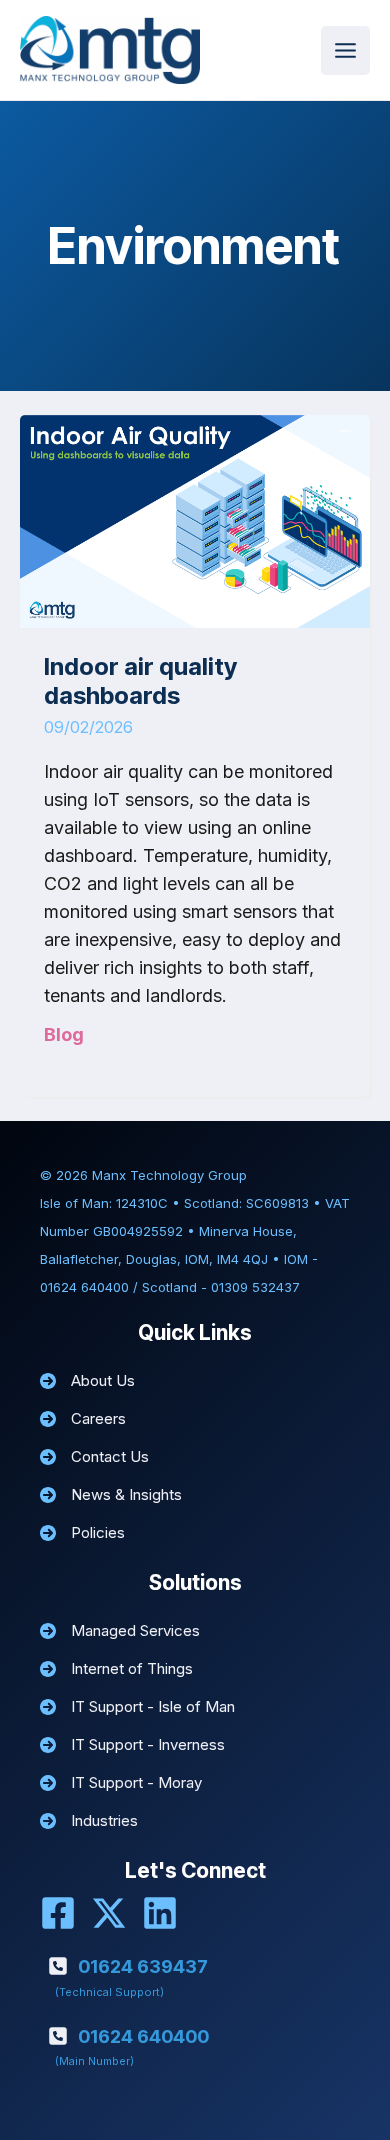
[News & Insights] (111, 1495)
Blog (64, 1034)
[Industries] (89, 1821)
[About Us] (87, 1381)
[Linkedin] (160, 1913)
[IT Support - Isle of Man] (137, 1707)
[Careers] (83, 1419)
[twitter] (109, 1913)
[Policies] (82, 1533)
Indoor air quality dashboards (140, 681)
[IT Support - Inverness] (132, 1745)
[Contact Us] (94, 1457)
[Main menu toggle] (345, 50)
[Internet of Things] (116, 1669)
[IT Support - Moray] (121, 1783)
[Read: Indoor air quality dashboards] (195, 520)
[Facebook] (58, 1913)
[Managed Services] (120, 1631)
